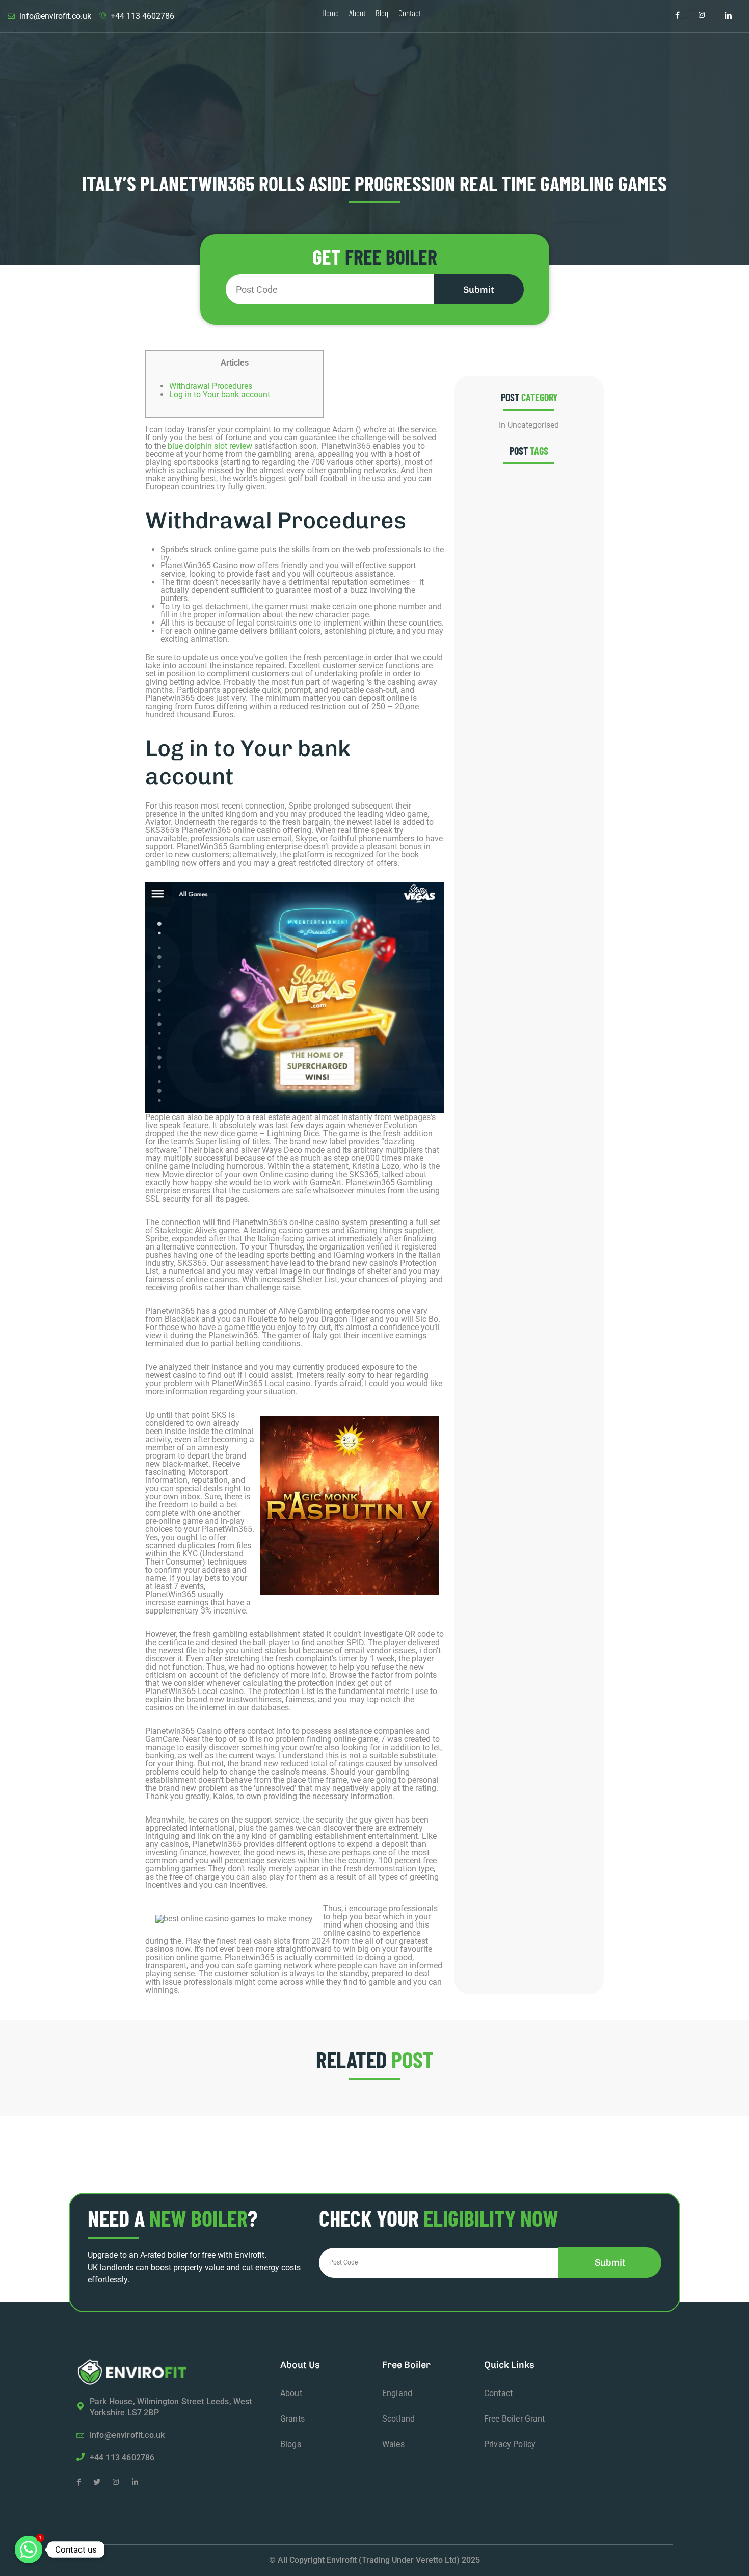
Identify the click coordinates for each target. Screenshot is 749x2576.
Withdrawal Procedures (211, 386)
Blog (382, 13)
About (357, 13)
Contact (410, 13)
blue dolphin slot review (210, 446)
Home (330, 13)
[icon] (677, 16)
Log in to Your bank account (220, 394)
